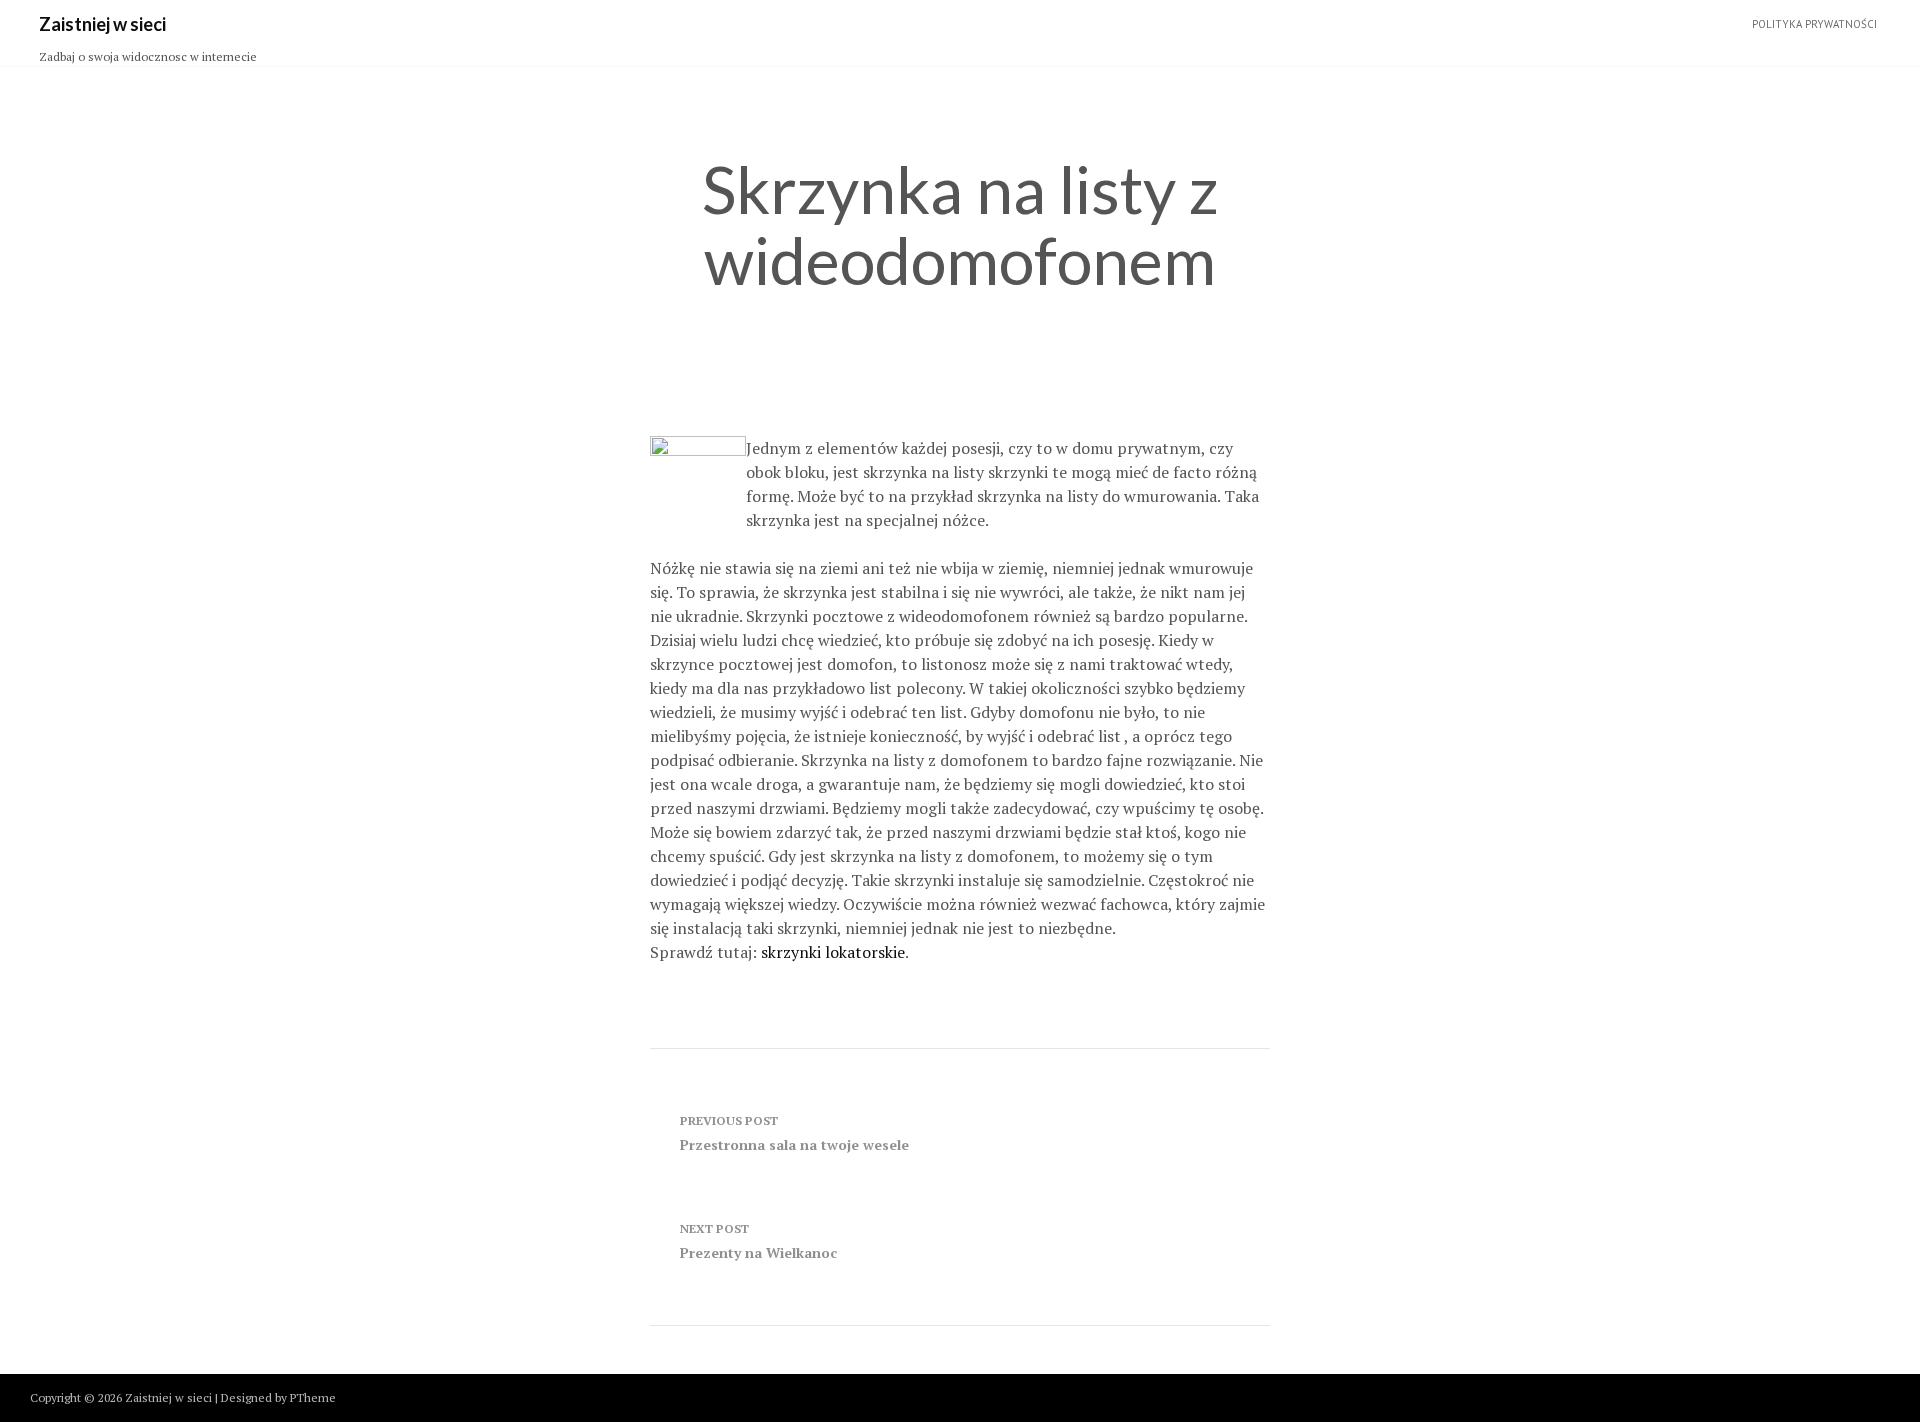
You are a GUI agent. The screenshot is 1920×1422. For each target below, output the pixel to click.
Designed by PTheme (278, 1397)
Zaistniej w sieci (102, 24)
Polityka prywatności (1814, 24)
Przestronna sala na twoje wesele (794, 1133)
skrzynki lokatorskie (833, 952)
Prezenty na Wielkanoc (758, 1241)
